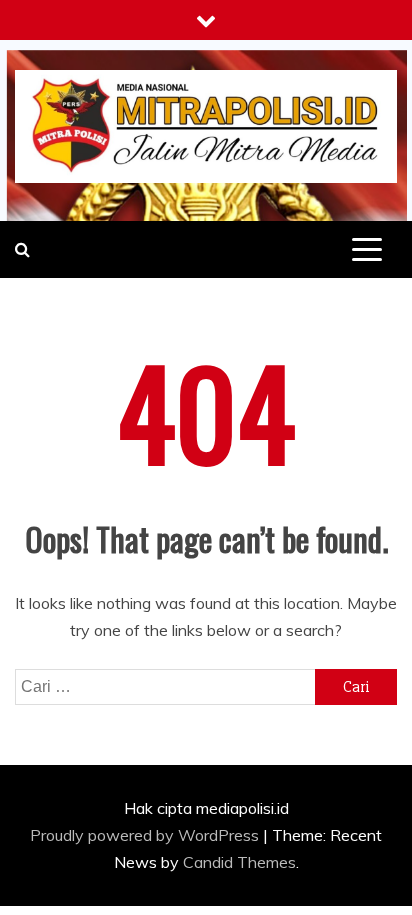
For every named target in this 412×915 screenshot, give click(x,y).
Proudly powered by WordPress (146, 835)
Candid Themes (239, 862)
